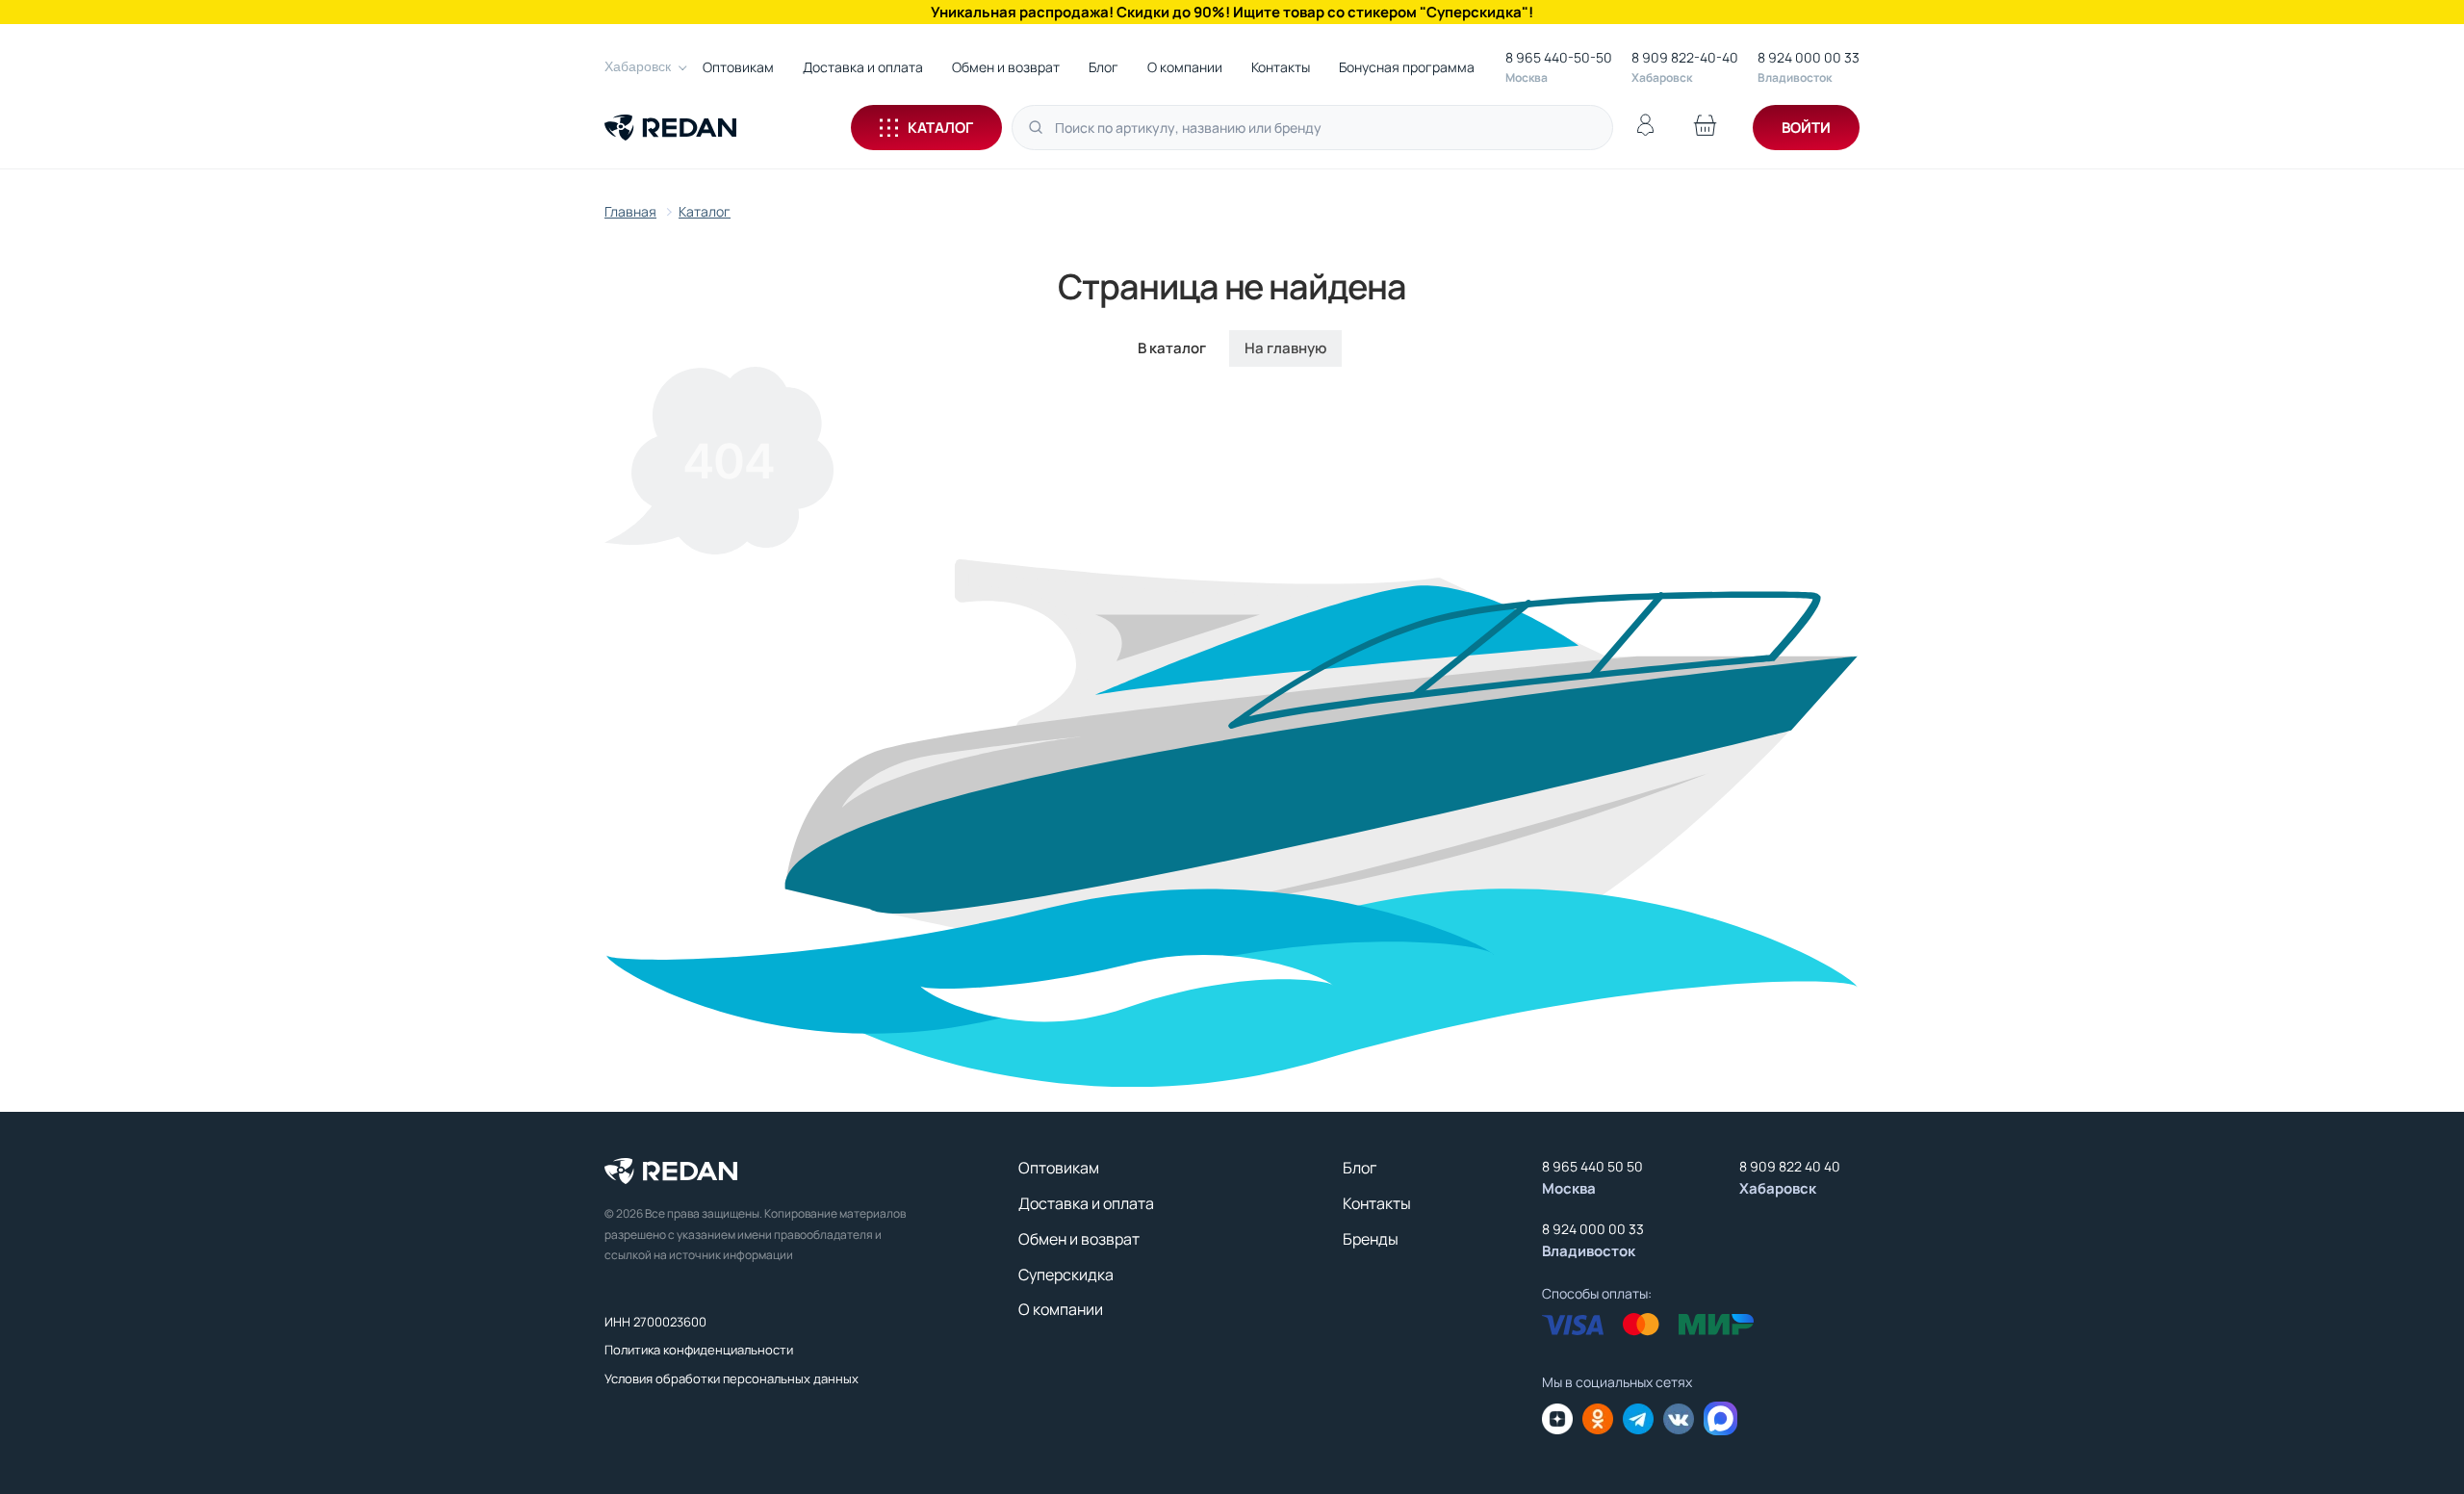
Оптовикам (738, 67)
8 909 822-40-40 (1685, 57)
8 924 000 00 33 (1809, 57)
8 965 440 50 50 (1592, 1166)
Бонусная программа (1407, 67)
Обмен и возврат (1006, 67)
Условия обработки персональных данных (731, 1378)
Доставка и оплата (863, 67)
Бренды (1371, 1239)
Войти (1806, 128)
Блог (1104, 67)
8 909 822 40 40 (1790, 1166)
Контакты (1281, 67)
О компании (1185, 67)
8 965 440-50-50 (1559, 57)
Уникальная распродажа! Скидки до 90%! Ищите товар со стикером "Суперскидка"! (1232, 12)
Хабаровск (638, 66)
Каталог (940, 128)
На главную (1285, 348)
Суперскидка (1066, 1275)
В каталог (1172, 348)
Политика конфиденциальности (699, 1350)
